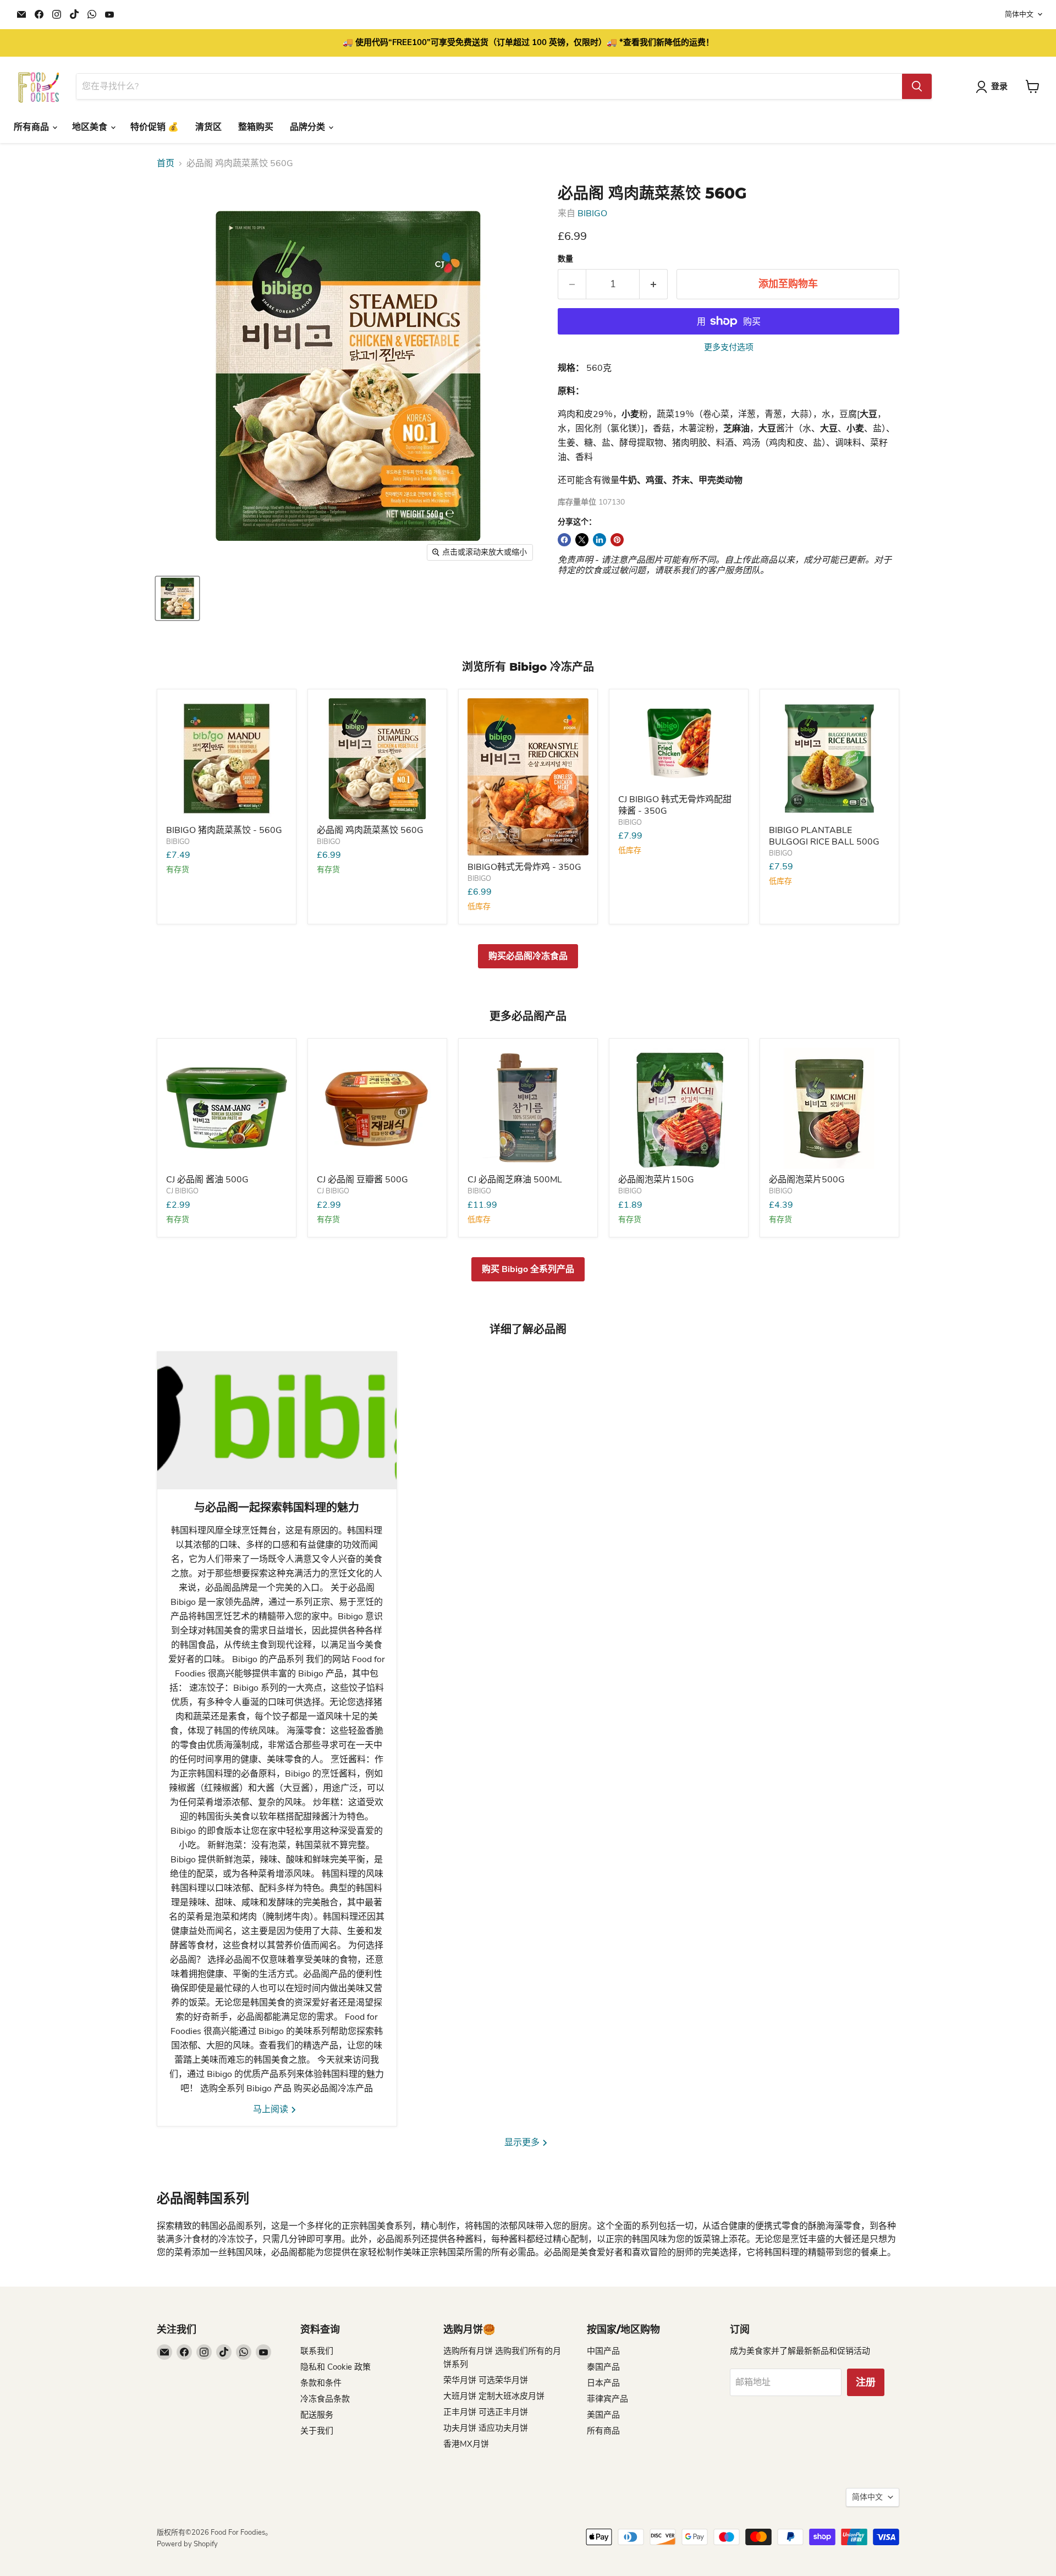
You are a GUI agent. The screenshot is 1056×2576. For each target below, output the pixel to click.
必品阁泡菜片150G (656, 1180)
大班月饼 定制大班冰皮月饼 (494, 2396)
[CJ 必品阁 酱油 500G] (227, 1108)
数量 (565, 259)
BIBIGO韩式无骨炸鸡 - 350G (524, 867)
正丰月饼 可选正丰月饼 (486, 2412)
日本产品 (603, 2383)
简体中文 (1019, 14)
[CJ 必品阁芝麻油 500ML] (528, 1108)
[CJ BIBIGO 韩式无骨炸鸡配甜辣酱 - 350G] (679, 743)
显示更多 (523, 2142)
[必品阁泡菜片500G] (829, 1108)
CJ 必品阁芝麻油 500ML (515, 1180)
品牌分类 (309, 127)
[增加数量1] (654, 284)
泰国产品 (603, 2367)
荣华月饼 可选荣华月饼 (486, 2380)
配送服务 (317, 2415)
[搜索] (917, 86)
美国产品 (603, 2415)
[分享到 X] (582, 540)
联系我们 (317, 2351)
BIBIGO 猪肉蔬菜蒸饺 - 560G (224, 830)
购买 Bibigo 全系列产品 (528, 1269)
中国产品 (603, 2351)
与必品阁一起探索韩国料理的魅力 (277, 1508)
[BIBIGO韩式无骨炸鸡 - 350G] (528, 777)
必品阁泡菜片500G (807, 1180)
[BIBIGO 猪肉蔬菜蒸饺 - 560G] (227, 759)
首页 (166, 163)
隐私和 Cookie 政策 (335, 2367)
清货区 (208, 127)
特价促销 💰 (155, 127)
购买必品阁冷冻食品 (528, 956)
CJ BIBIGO (182, 1191)
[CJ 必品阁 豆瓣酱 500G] (377, 1108)
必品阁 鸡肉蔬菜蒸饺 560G (370, 830)
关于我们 (317, 2431)
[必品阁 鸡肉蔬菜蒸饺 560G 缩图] (177, 598)
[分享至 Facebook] (564, 540)
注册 (866, 2382)
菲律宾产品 (607, 2399)
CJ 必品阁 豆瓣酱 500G (362, 1180)
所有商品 (32, 127)
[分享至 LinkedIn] (599, 540)
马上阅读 (272, 2109)
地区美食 (91, 127)
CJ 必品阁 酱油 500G (207, 1180)
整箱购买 (256, 127)
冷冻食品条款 (325, 2399)
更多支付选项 (729, 347)
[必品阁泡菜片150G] (679, 1108)
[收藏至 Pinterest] (617, 540)
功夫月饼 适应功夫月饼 (486, 2428)
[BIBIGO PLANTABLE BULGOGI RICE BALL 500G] (829, 759)
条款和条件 (321, 2383)
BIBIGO (592, 213)
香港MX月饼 (466, 2444)
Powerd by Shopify (187, 2544)
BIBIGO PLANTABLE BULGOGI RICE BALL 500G (824, 836)
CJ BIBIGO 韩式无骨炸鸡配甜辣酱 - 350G (675, 805)
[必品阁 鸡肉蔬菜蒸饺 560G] (377, 759)
